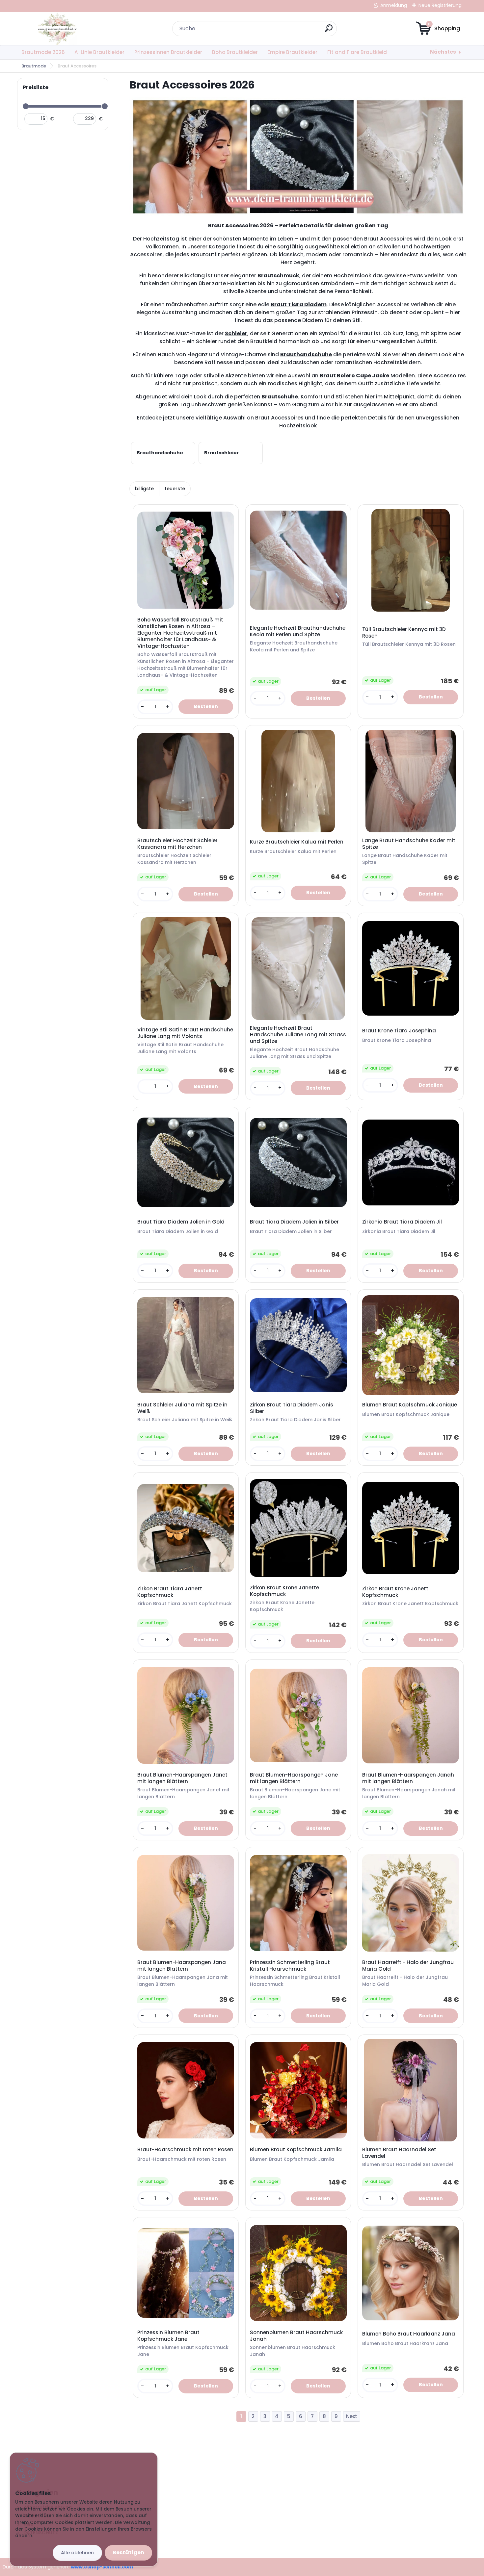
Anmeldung (394, 5)
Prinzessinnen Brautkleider (168, 52)
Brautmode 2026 (43, 52)
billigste (144, 489)
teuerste (175, 489)
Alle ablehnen (77, 2553)
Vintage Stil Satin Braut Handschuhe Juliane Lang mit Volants (185, 1033)
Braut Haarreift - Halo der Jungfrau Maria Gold (408, 1966)
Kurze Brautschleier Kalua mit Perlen (297, 842)
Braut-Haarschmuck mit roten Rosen (185, 2150)
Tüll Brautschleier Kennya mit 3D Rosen (404, 633)
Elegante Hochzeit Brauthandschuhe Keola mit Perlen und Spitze (298, 631)
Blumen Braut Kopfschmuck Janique (410, 1405)
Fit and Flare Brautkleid (357, 52)
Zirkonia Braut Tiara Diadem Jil (402, 1222)
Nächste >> (352, 2417)
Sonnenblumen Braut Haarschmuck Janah (296, 2336)
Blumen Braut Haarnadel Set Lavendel (399, 2153)
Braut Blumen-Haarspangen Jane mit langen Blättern (294, 1778)
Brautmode (34, 66)
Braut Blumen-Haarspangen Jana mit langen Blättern (182, 1966)
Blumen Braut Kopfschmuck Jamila (296, 2150)
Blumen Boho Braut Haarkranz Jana (409, 2334)
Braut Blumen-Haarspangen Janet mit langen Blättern (182, 1778)
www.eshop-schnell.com (102, 2567)
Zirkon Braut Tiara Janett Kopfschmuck (170, 1592)
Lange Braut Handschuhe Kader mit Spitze (409, 844)
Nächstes (443, 52)
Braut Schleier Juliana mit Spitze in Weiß (182, 1408)
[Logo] (57, 29)
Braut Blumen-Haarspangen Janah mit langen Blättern (408, 1778)
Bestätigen (128, 2552)
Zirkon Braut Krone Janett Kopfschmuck (395, 1592)
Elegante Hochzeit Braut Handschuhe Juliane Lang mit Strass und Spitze (298, 1035)
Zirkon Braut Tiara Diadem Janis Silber (292, 1408)
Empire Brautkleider (292, 52)
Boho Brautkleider (235, 52)
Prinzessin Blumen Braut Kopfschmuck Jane (168, 2336)
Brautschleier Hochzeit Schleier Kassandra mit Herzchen (177, 844)
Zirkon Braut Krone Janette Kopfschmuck (284, 1591)
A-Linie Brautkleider (99, 52)
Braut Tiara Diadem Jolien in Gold (181, 1222)
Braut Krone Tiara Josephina (399, 1031)
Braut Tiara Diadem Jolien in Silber (294, 1222)
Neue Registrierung (440, 5)
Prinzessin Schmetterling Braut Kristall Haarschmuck (290, 1966)
